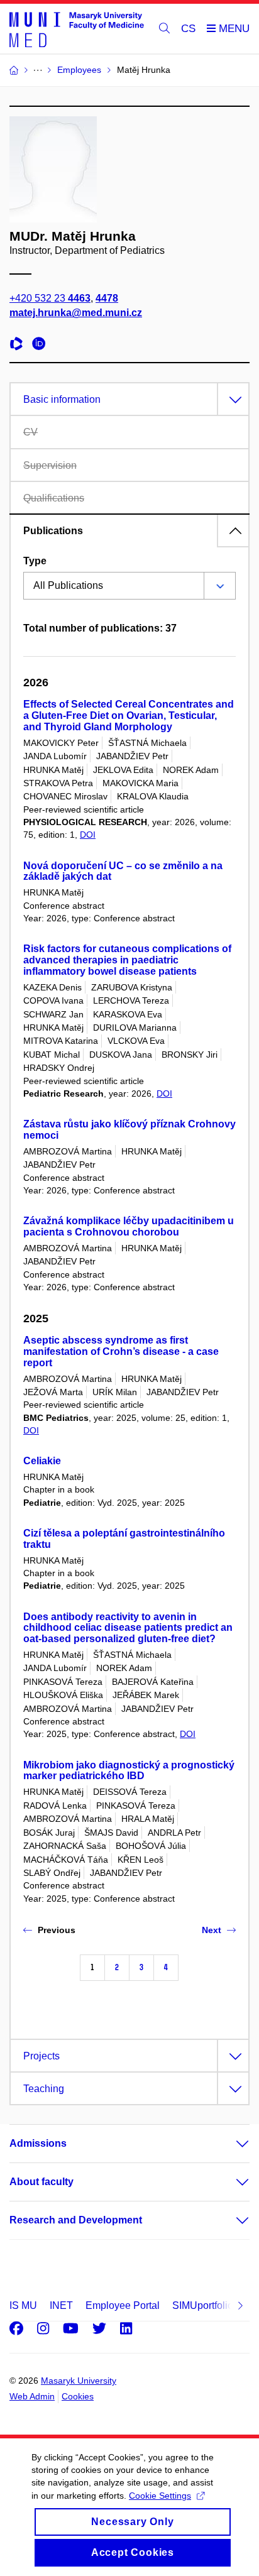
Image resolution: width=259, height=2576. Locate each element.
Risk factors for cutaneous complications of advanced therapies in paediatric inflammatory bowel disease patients (127, 960)
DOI (88, 835)
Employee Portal (123, 2305)
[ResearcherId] (19, 345)
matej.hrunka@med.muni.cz (76, 313)
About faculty (41, 2182)
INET (61, 2305)
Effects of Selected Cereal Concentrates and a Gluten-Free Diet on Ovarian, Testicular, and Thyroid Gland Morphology (129, 715)
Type (35, 561)
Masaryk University (79, 2381)
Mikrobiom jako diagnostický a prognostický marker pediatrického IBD (129, 1771)
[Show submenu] (230, 2144)
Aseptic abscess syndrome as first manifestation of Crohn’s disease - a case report (121, 1351)
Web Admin (32, 2396)
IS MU (23, 2305)
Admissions (38, 2143)
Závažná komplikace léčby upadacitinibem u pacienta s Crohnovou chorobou (129, 1226)
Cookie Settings (160, 2496)
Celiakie (42, 1461)
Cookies (78, 2396)
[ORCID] (42, 345)
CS (188, 29)
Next (212, 1930)
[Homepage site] (77, 29)
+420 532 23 (50, 298)
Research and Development (76, 2220)
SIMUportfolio (203, 2305)
